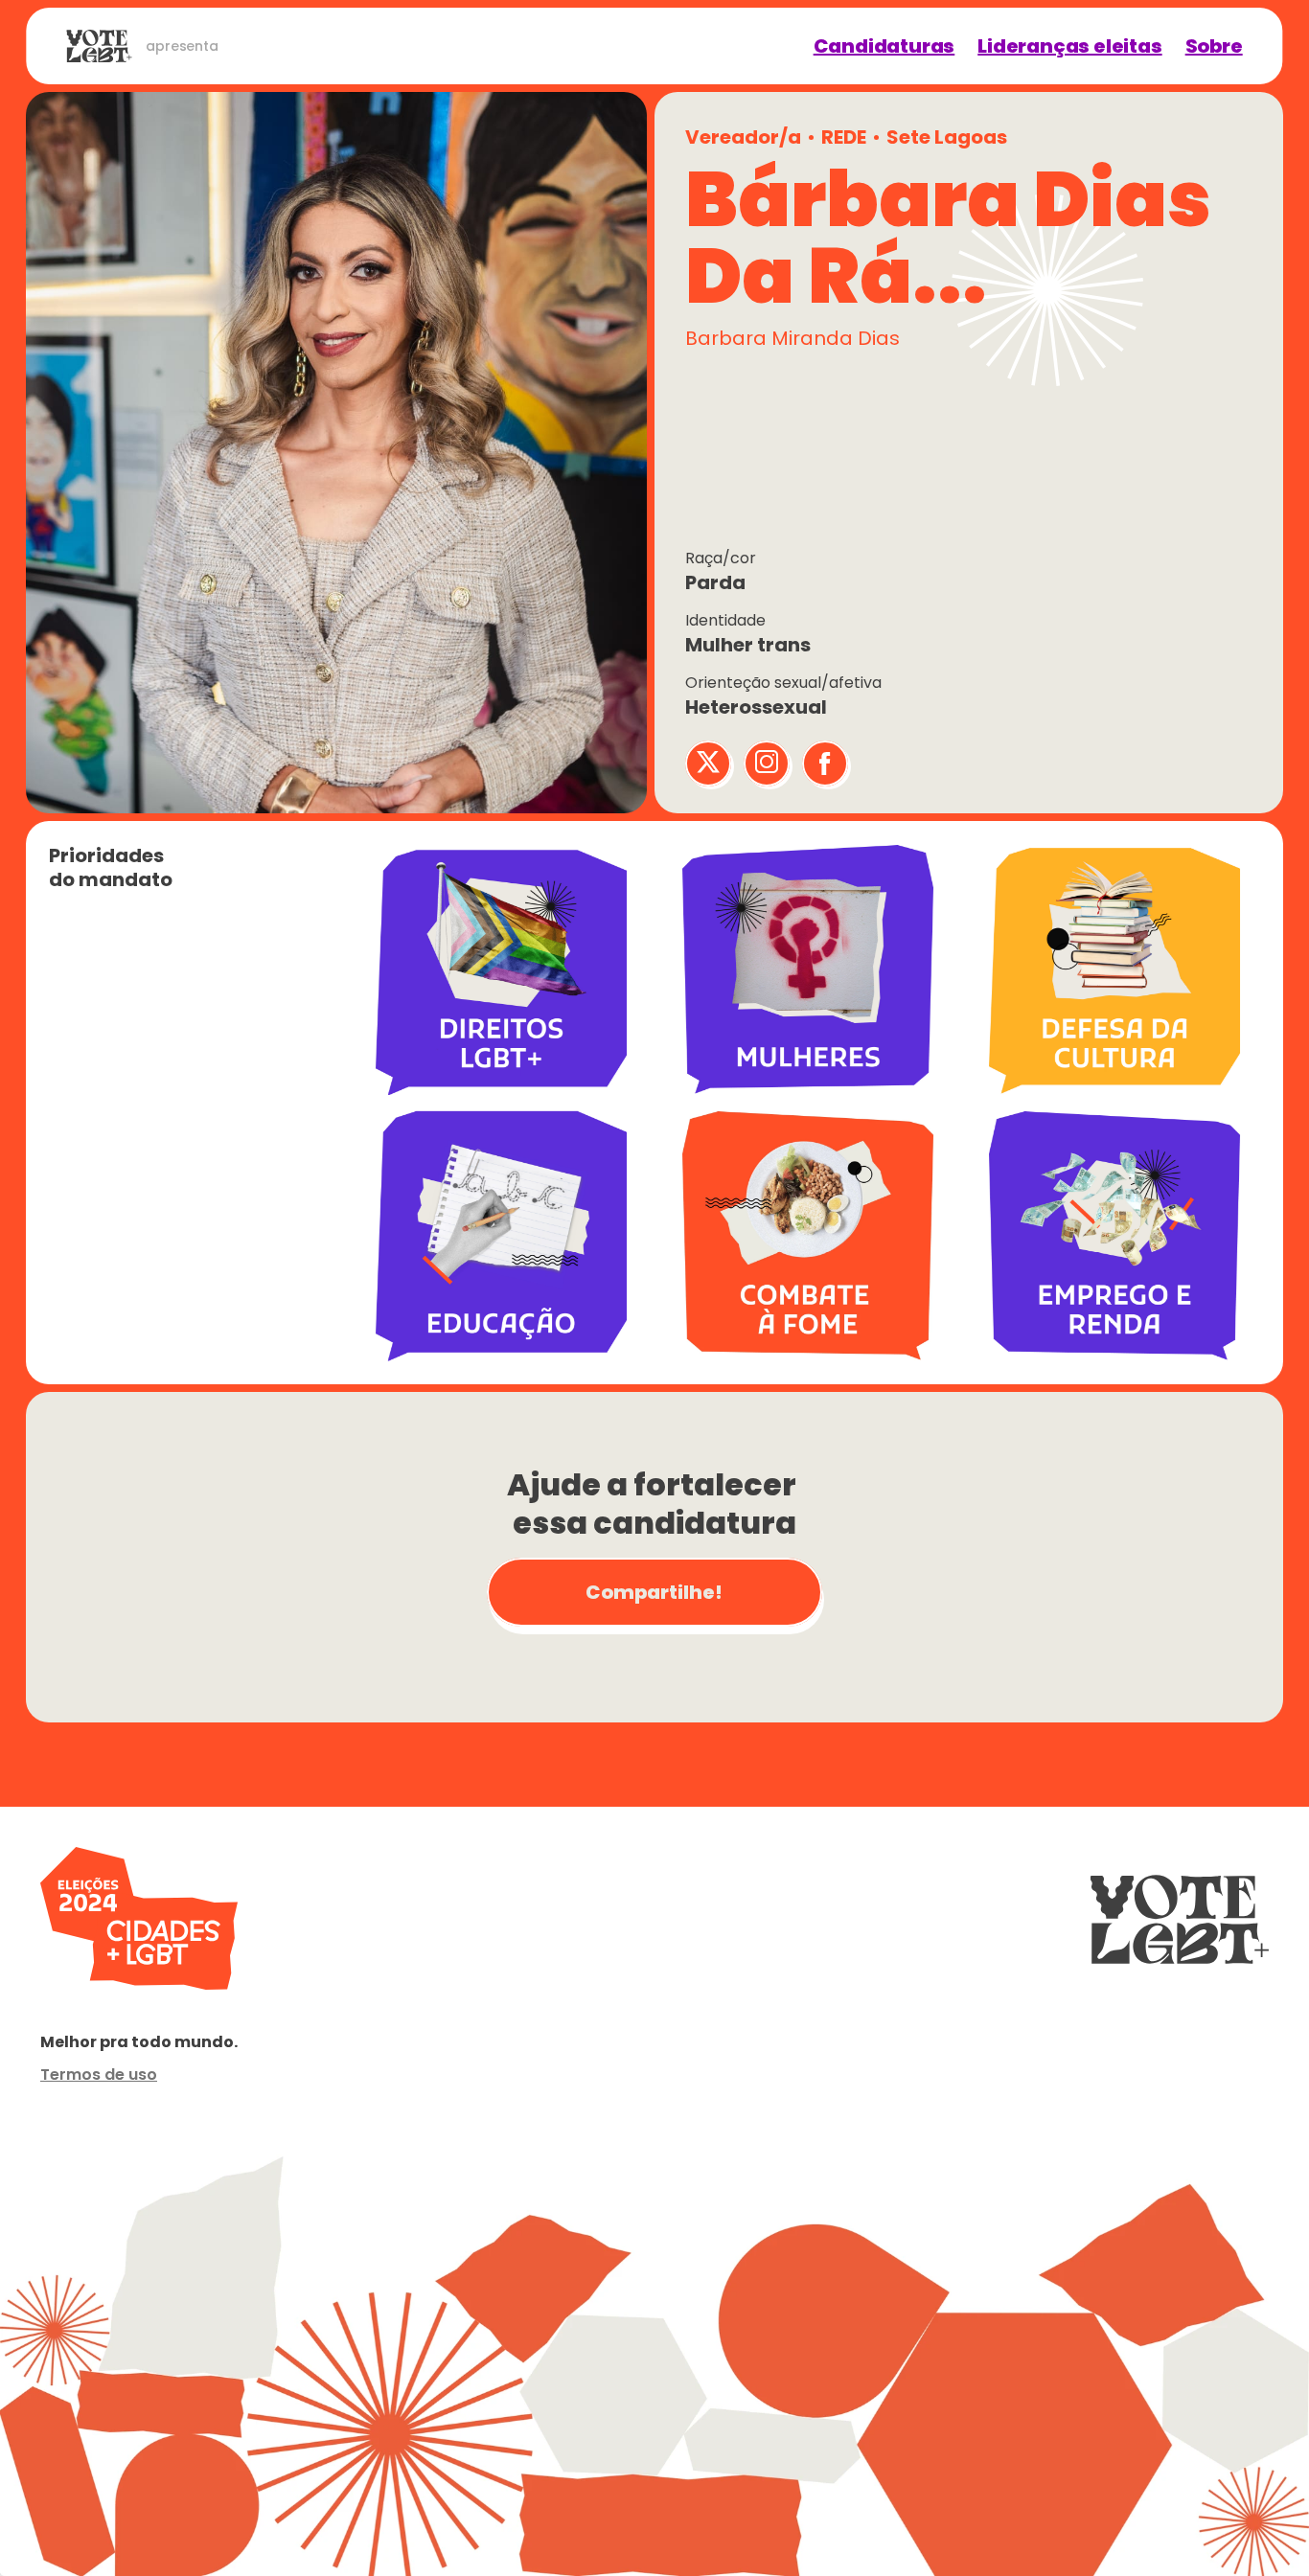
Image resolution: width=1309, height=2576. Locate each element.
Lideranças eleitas (1069, 46)
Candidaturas (884, 46)
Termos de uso (99, 2074)
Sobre (1214, 46)
